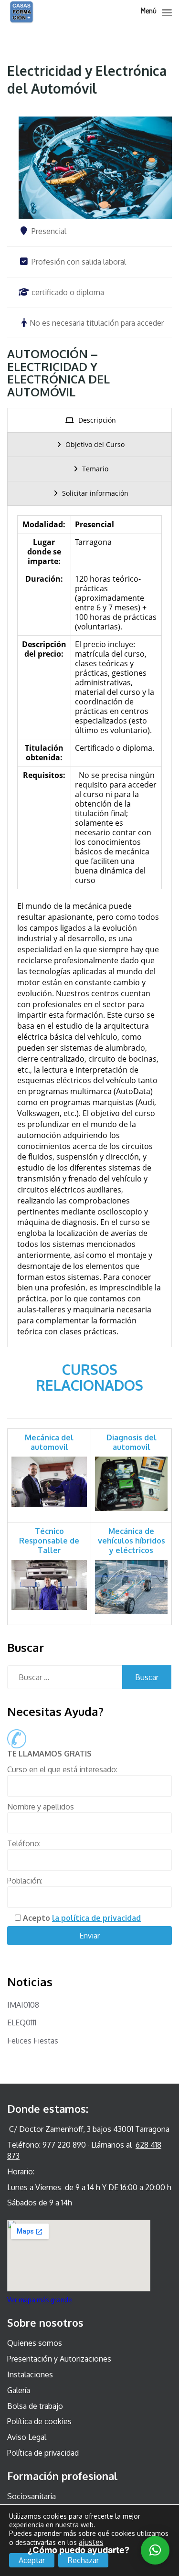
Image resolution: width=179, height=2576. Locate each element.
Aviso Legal (27, 2437)
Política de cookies (39, 2421)
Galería (19, 2390)
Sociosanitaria (32, 2496)
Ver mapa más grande (40, 2300)
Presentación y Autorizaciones (59, 2359)
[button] (155, 2550)
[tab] (89, 420)
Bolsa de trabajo (35, 2406)
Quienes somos (35, 2343)
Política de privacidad (43, 2453)
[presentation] (89, 420)
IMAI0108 (23, 2005)
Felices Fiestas (33, 2041)
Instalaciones (30, 2374)
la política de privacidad (96, 1918)
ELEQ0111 (22, 2022)
